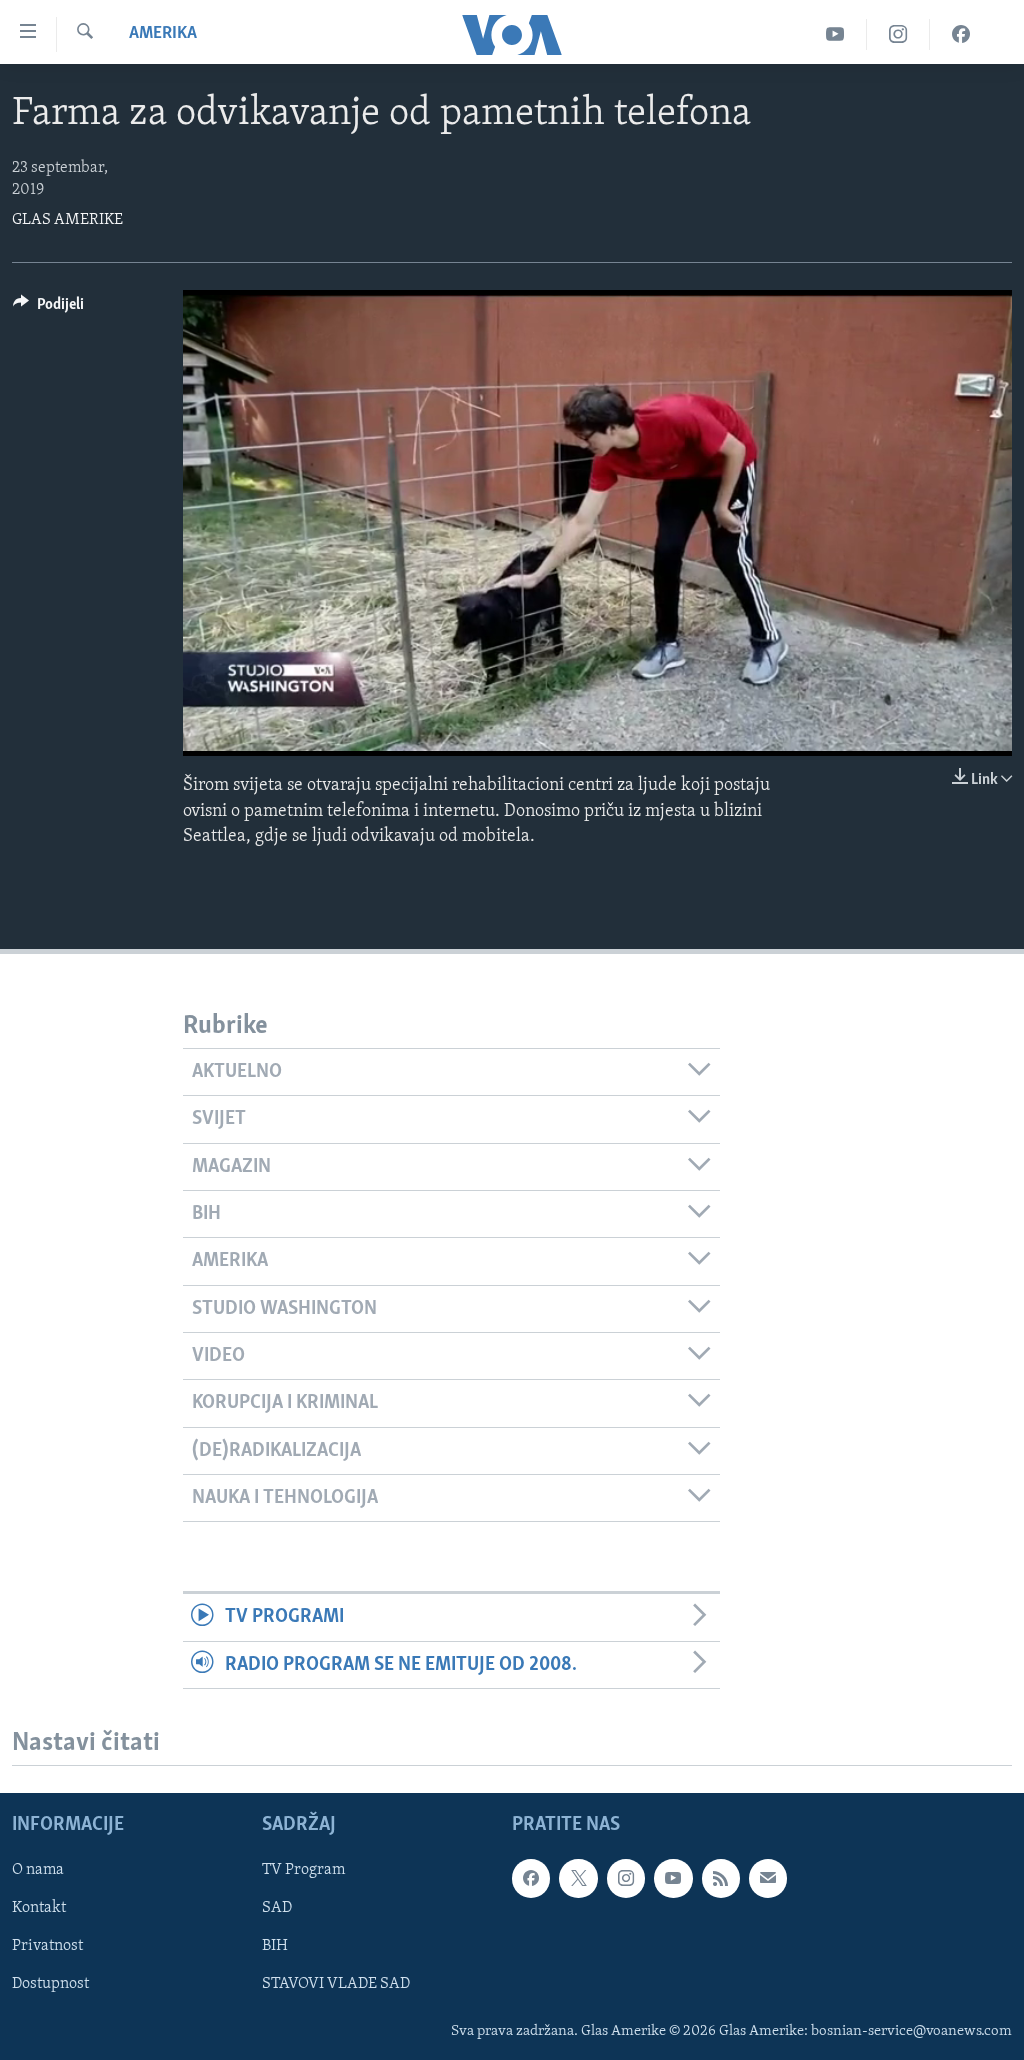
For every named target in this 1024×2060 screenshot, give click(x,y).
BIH (275, 1946)
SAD (277, 1908)
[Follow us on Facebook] (531, 1878)
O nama (38, 1870)
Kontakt (39, 1908)
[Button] (48, 309)
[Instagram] (898, 34)
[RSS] (721, 1878)
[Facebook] (961, 34)
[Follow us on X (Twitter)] (578, 1878)
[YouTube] (835, 34)
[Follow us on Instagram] (626, 1878)
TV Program (303, 1870)
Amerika (163, 34)
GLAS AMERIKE (67, 220)
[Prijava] (768, 1878)
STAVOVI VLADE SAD (336, 1984)
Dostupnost (50, 1984)
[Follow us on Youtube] (673, 1878)
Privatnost (47, 1946)
